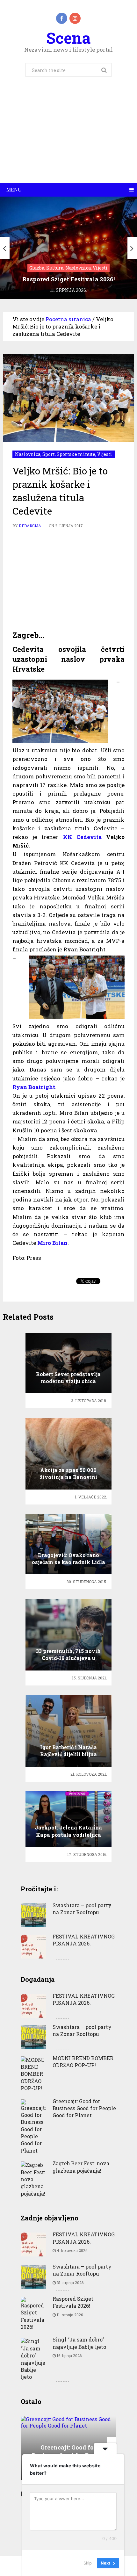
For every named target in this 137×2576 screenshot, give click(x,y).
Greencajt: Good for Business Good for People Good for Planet (84, 2108)
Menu (14, 190)
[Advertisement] (68, 137)
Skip (88, 2563)
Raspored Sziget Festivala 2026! (73, 2302)
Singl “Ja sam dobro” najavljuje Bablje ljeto (79, 2343)
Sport (49, 454)
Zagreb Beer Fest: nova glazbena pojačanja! (81, 2167)
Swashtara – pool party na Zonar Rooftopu (82, 1909)
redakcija (30, 526)
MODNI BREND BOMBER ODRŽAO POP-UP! (83, 2062)
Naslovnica (28, 454)
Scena (68, 38)
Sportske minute (76, 454)
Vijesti (105, 454)
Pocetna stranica (68, 319)
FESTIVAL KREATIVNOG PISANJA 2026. (84, 1940)
